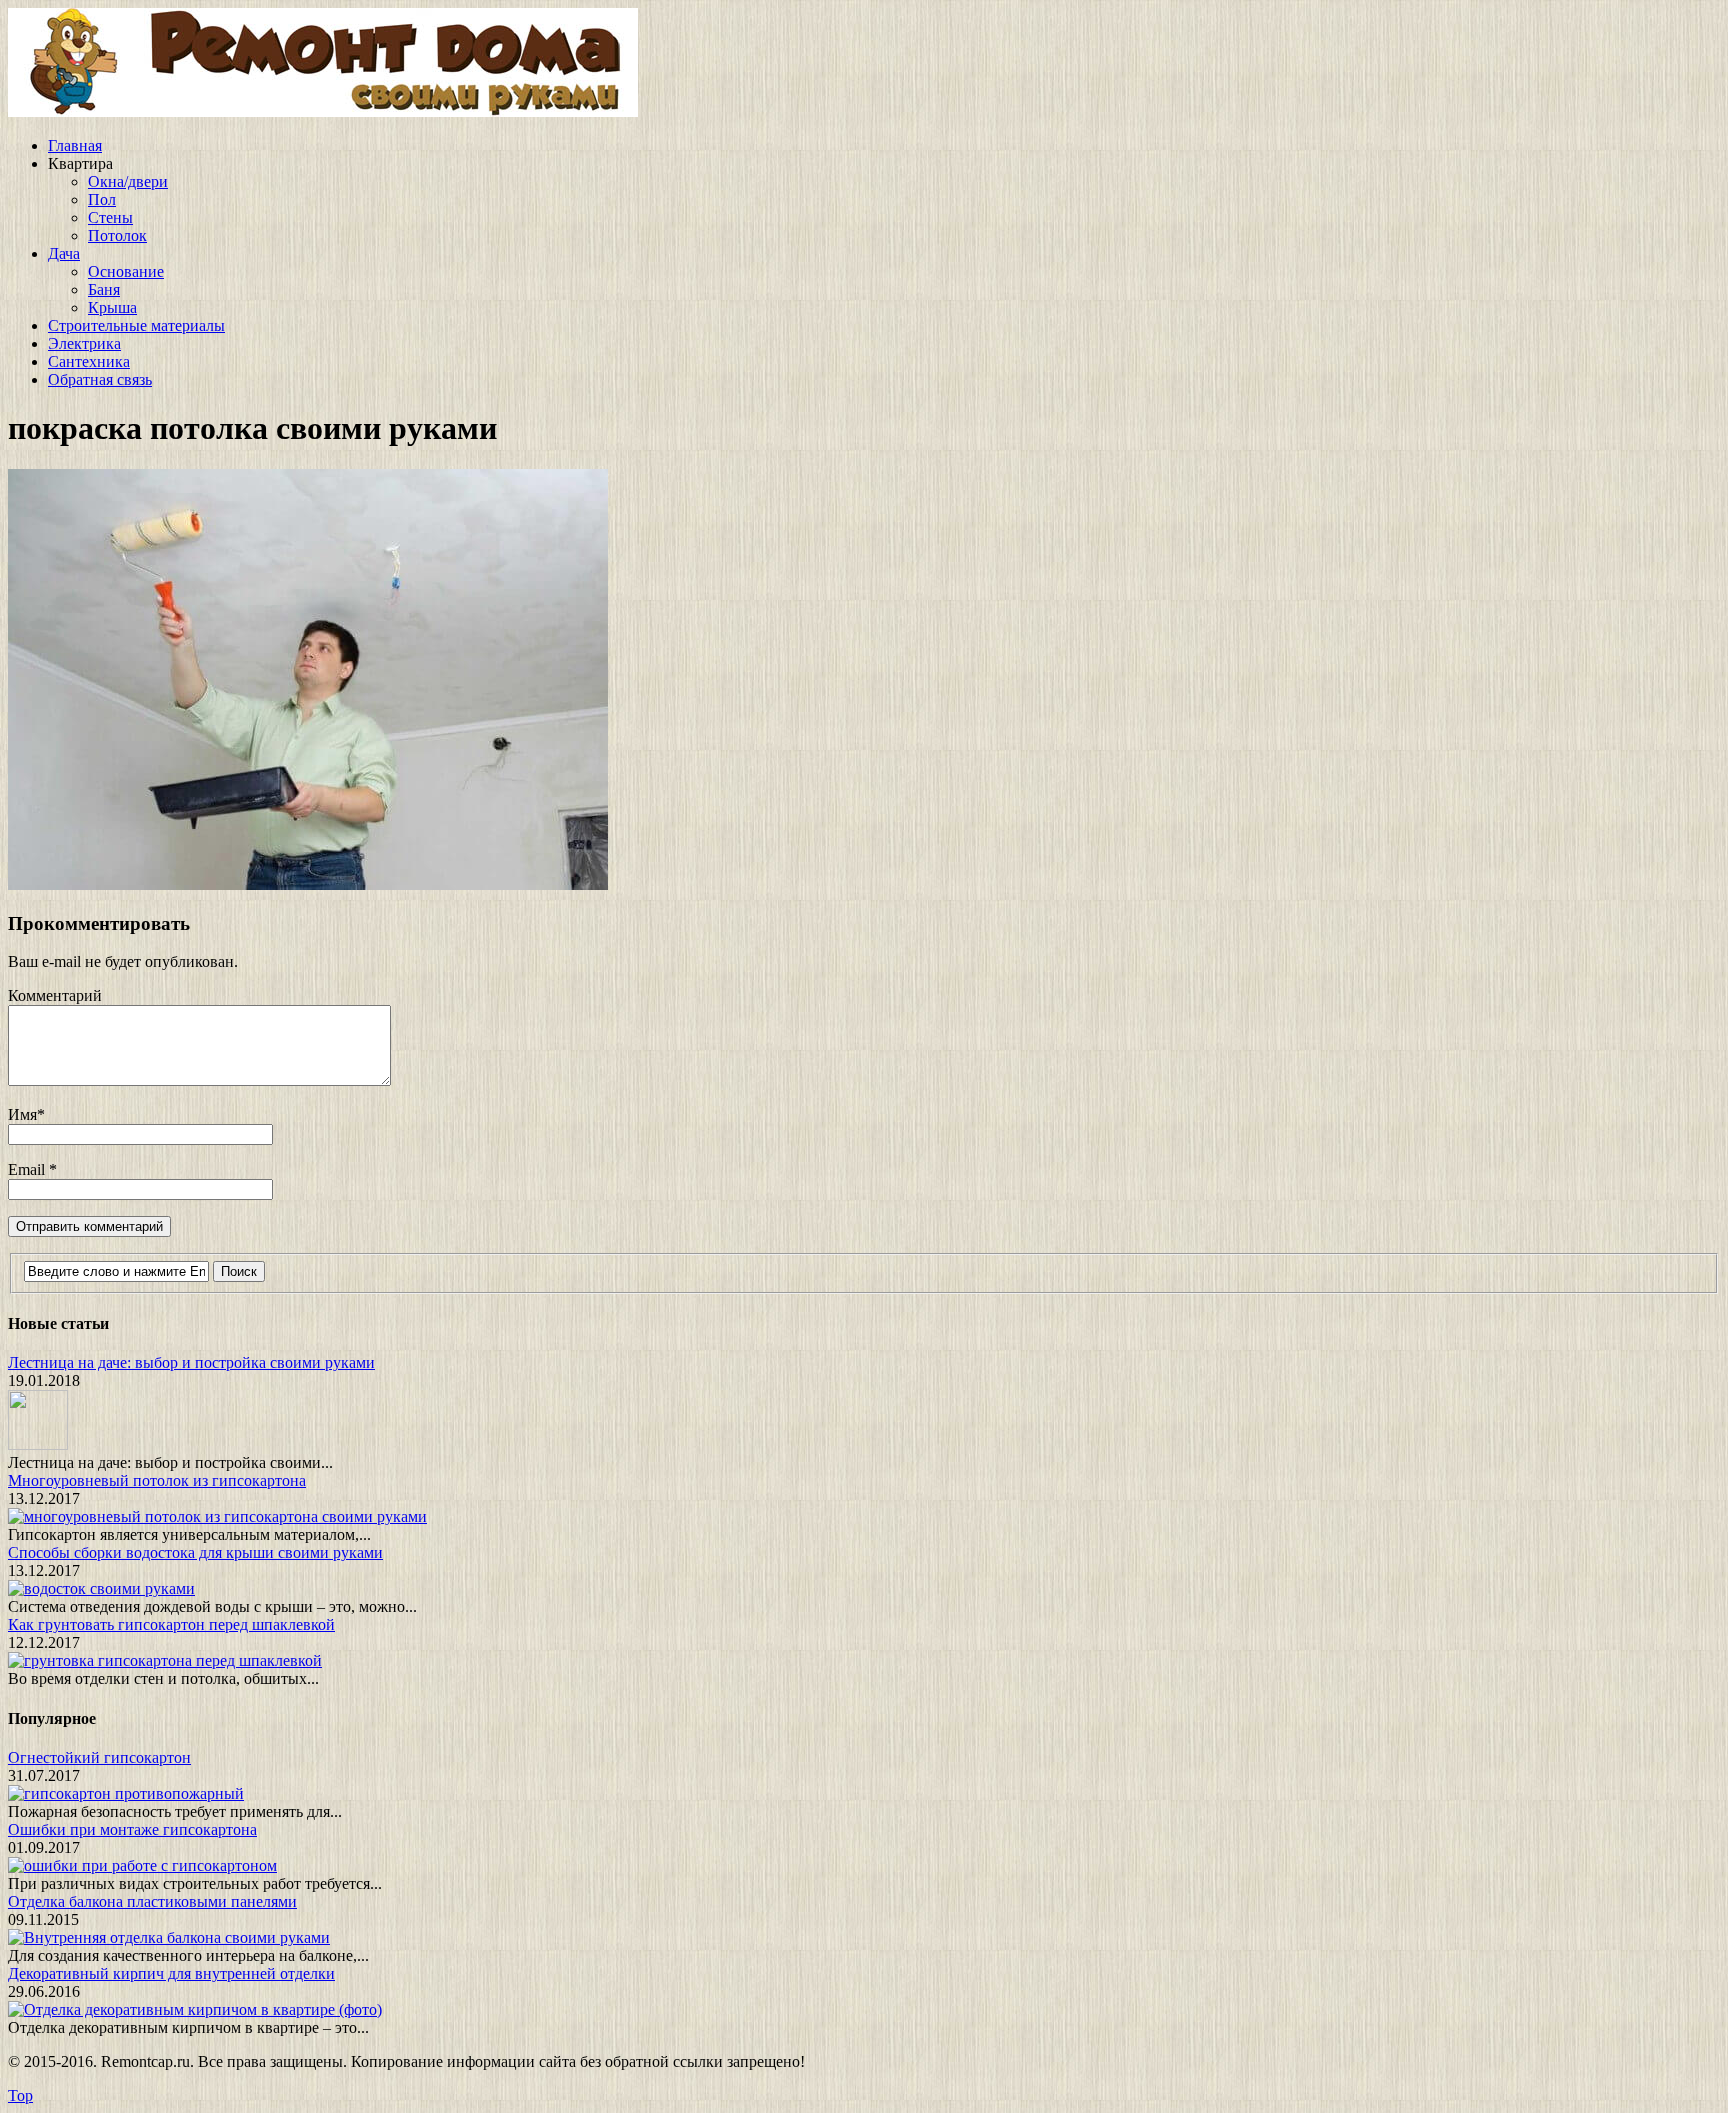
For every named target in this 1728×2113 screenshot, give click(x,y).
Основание (126, 271)
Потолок (117, 235)
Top (20, 2095)
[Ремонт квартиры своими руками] (323, 111)
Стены (110, 217)
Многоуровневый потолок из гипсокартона (157, 1480)
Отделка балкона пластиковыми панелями (152, 1901)
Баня (104, 289)
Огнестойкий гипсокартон (99, 1757)
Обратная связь (100, 379)
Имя (22, 1114)
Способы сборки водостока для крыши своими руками (195, 1552)
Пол (102, 199)
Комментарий (55, 995)
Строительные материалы (136, 325)
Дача (64, 253)
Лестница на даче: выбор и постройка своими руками (191, 1362)
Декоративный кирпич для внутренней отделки (171, 1973)
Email (28, 1169)
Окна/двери (128, 181)
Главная (75, 145)
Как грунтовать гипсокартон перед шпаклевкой (171, 1624)
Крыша (112, 307)
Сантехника (89, 361)
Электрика (84, 343)
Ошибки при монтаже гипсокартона (132, 1829)
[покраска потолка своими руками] (308, 884)
